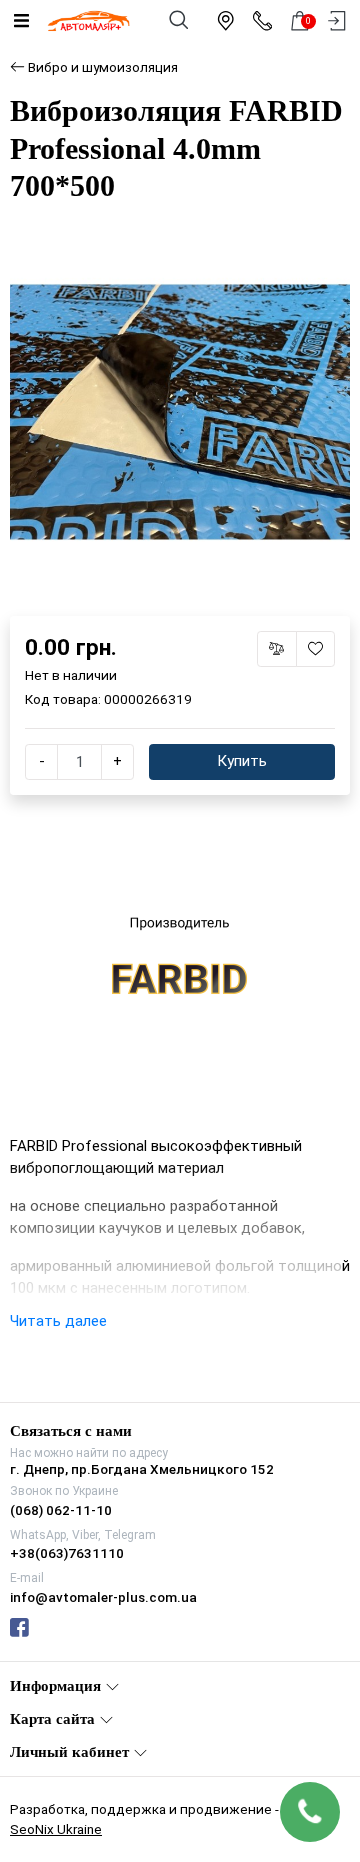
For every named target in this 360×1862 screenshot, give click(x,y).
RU (230, 913)
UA (131, 913)
